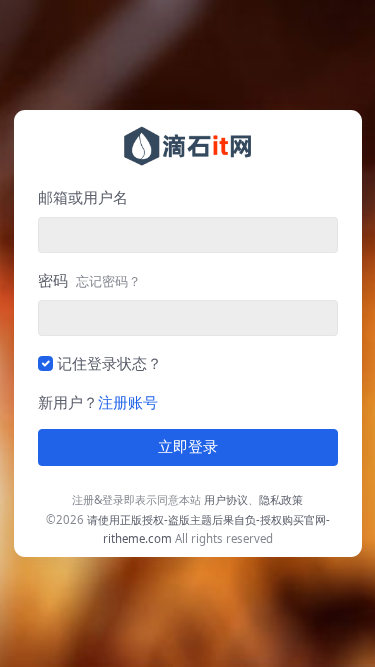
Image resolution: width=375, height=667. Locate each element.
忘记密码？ (108, 281)
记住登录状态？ (109, 363)
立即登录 (188, 447)
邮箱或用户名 (83, 197)
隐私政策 (281, 499)
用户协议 (226, 499)
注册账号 (128, 402)
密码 (89, 280)
